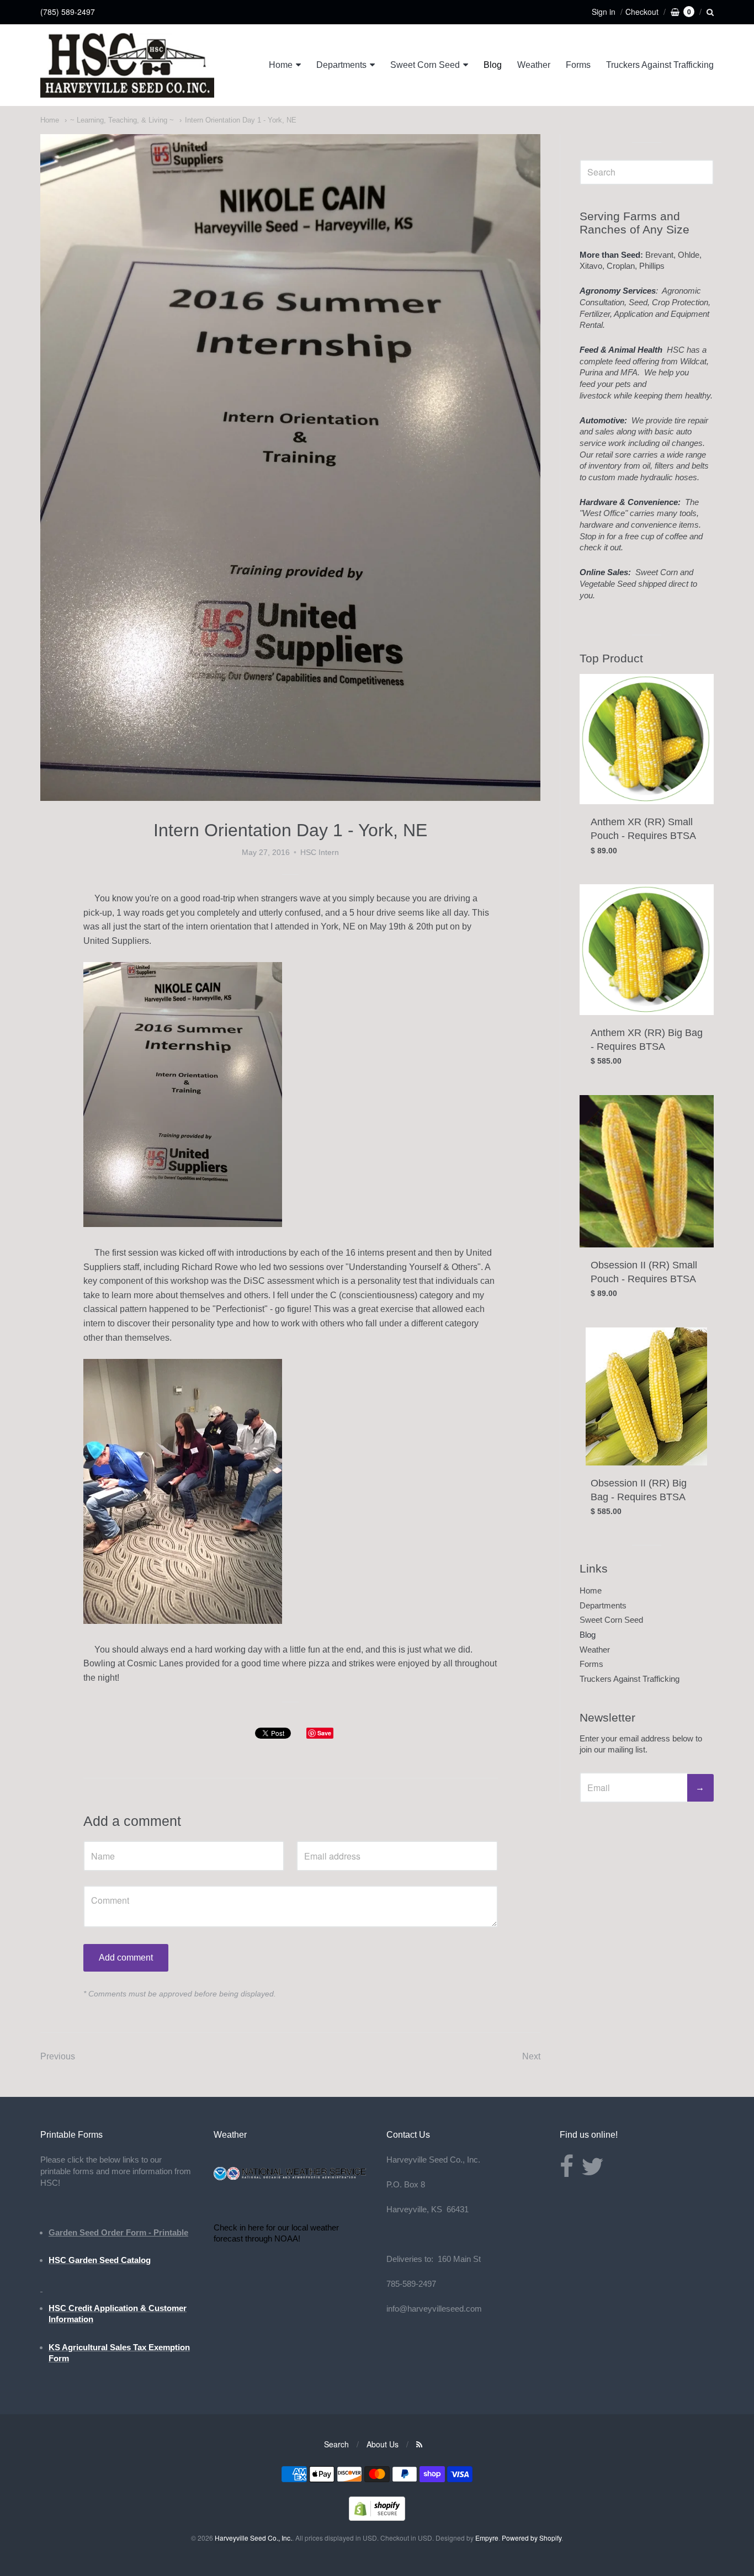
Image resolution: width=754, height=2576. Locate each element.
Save (324, 1733)
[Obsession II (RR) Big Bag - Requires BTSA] (646, 1396)
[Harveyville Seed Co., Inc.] (127, 65)
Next (531, 2056)
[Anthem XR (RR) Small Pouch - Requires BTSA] (647, 739)
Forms (578, 65)
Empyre (487, 2538)
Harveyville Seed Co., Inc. (253, 2538)
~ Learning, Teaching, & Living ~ (122, 120)
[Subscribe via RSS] (419, 2444)
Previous (58, 2056)
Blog (493, 65)
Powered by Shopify (532, 2538)
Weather (534, 65)
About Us (383, 2444)
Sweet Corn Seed (425, 65)
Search (336, 2444)
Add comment (126, 1958)
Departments (341, 65)
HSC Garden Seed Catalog (100, 2260)
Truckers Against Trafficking (660, 65)
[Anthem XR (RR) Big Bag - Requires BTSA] (647, 950)
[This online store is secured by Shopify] (377, 2517)
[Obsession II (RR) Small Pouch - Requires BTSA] (647, 1171)
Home (281, 65)
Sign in (604, 12)
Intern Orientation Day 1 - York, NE (241, 120)
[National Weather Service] (291, 2178)
